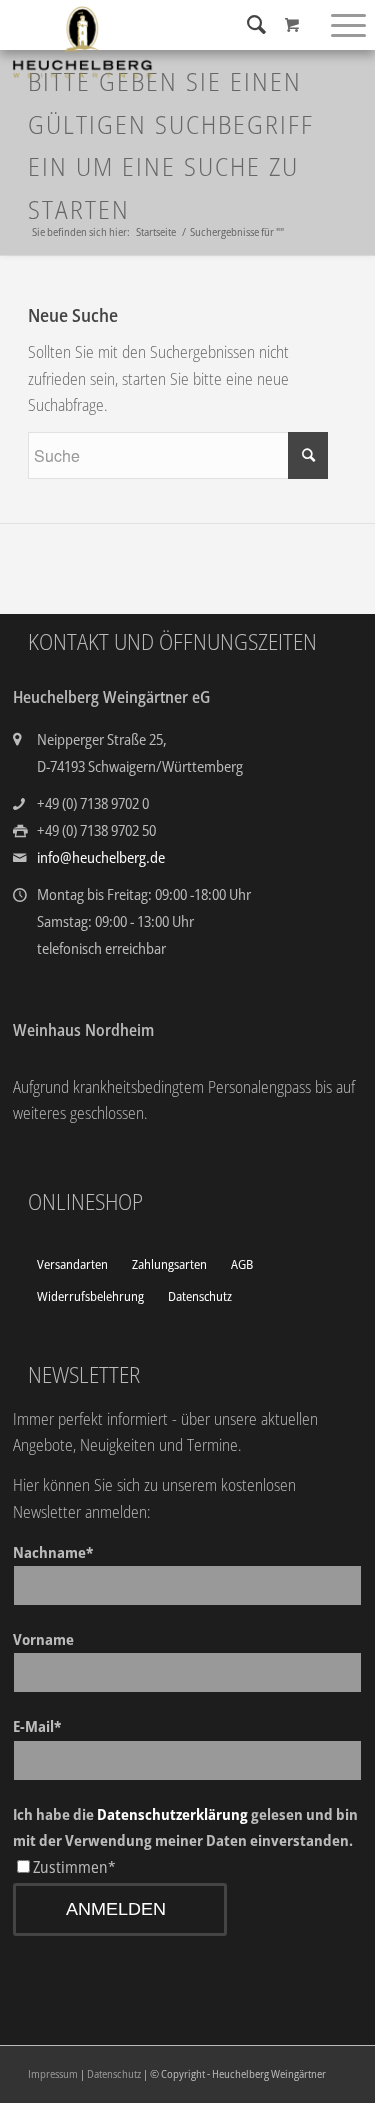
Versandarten (72, 1264)
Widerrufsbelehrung (90, 1296)
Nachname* (53, 1552)
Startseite (156, 231)
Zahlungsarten (169, 1264)
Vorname (43, 1639)
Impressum (53, 2073)
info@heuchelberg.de (101, 857)
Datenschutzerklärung (172, 1814)
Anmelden (116, 1909)
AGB (242, 1264)
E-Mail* (37, 1726)
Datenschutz (200, 1296)
